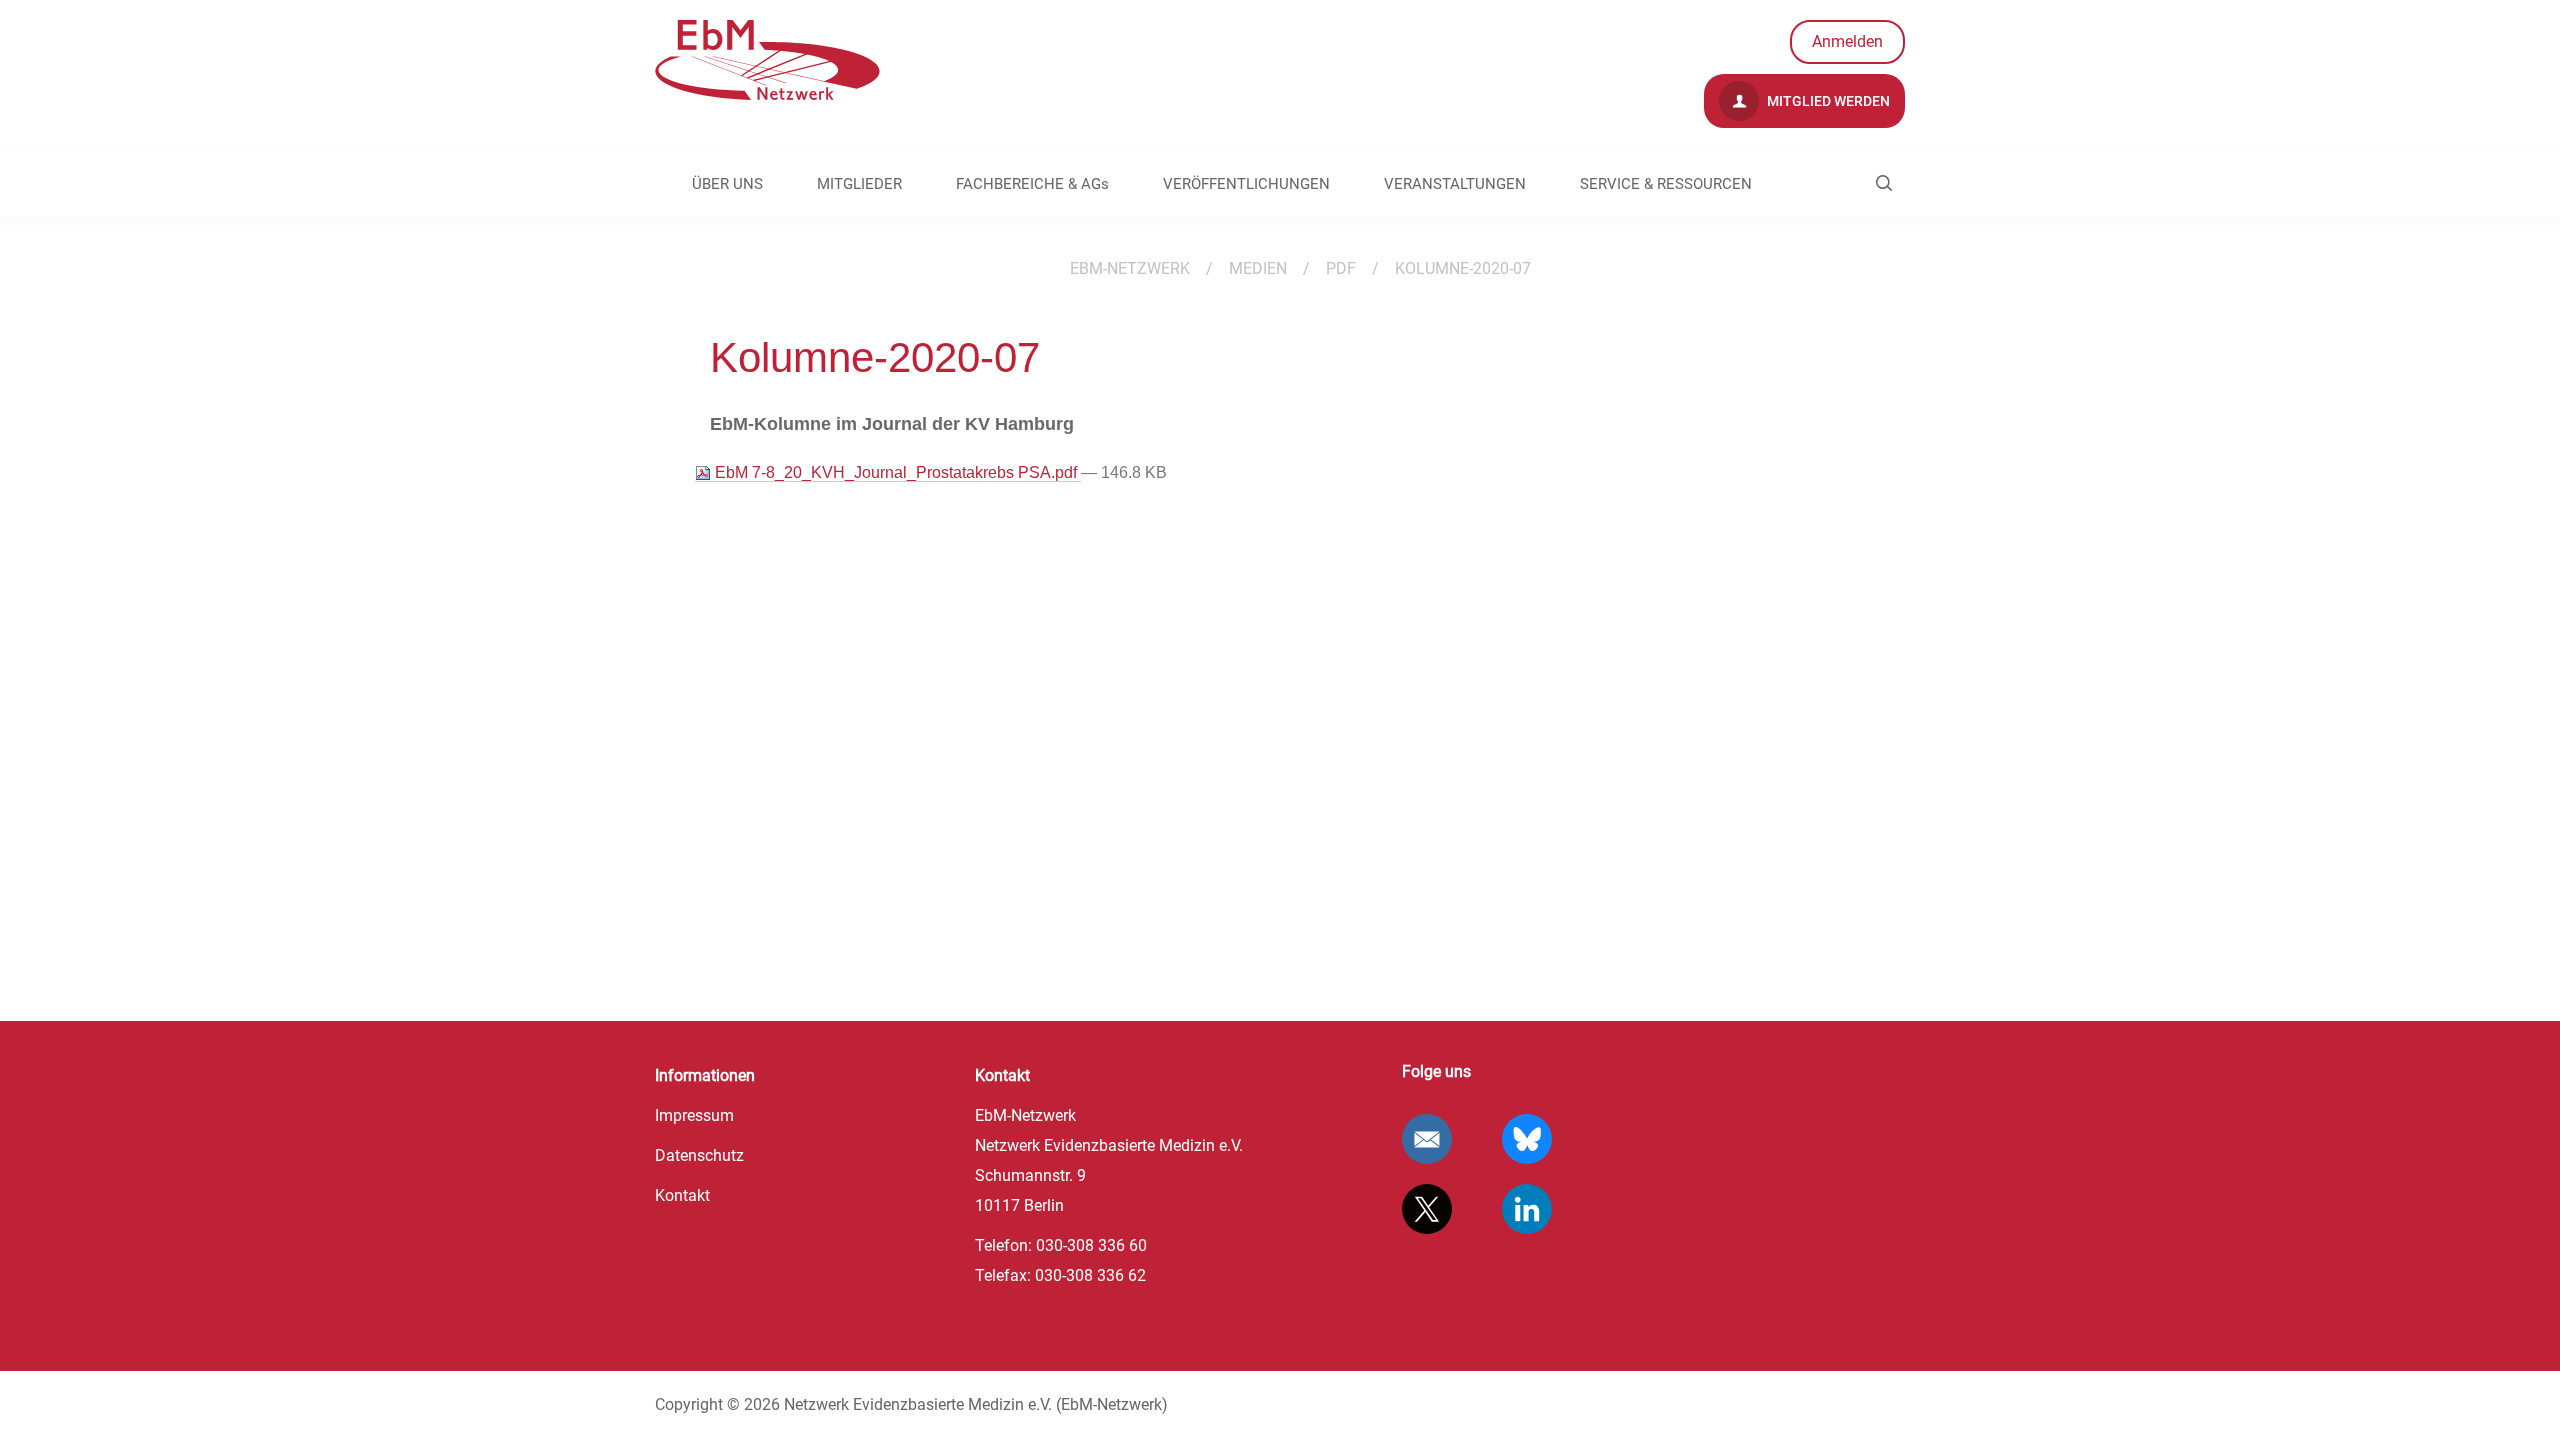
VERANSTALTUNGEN (1455, 184)
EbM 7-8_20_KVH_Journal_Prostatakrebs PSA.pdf (896, 472)
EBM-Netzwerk (1130, 268)
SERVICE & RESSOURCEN (1666, 184)
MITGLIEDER (859, 184)
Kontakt (682, 1195)
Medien (1258, 268)
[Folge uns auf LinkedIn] (1527, 1209)
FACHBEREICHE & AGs (1032, 184)
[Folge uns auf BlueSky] (1527, 1139)
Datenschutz (699, 1155)
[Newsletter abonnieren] (1427, 1139)
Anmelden (1847, 41)
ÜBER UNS (727, 184)
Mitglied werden (1827, 101)
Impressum (694, 1115)
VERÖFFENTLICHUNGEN (1246, 184)
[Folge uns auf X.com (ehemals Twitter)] (1427, 1209)
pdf (1341, 268)
